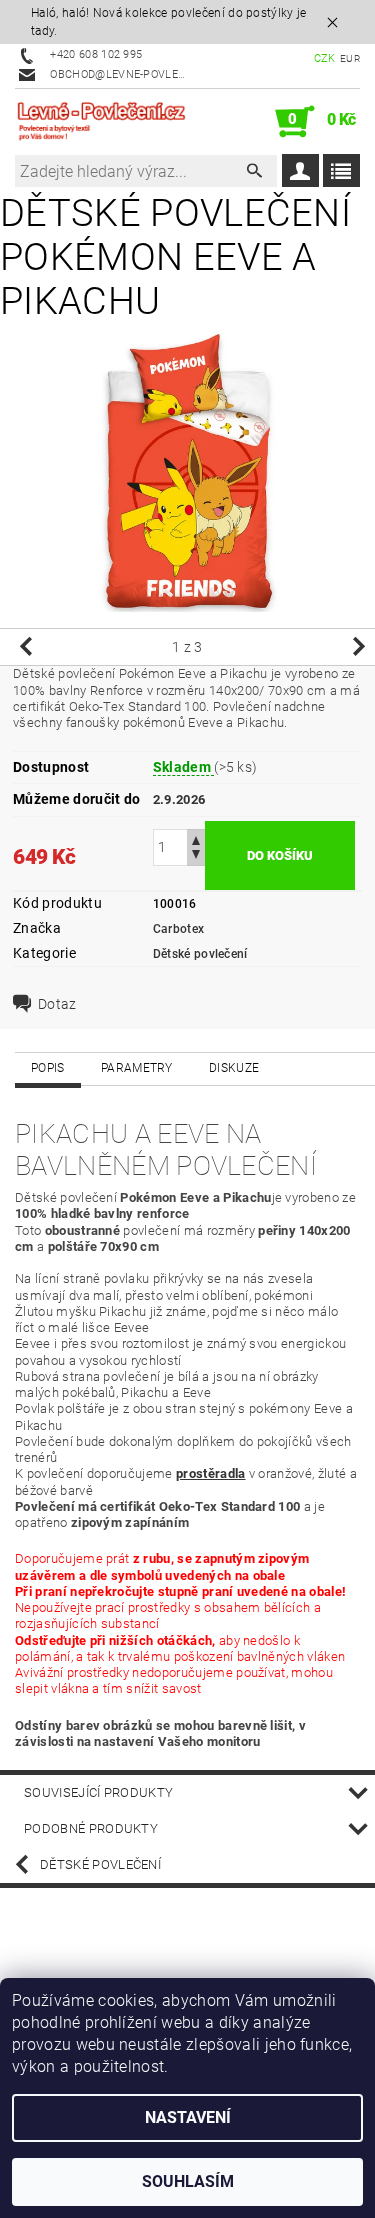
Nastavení (188, 2117)
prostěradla (211, 1473)
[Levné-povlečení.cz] (101, 122)
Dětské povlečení (200, 954)
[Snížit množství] (196, 856)
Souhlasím (188, 2181)
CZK (325, 58)
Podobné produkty (91, 1828)
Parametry (137, 1068)
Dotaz (57, 1004)
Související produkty (98, 1792)
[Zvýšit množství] (196, 838)
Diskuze (234, 1068)
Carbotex (179, 929)
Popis (48, 1068)
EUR (350, 58)
